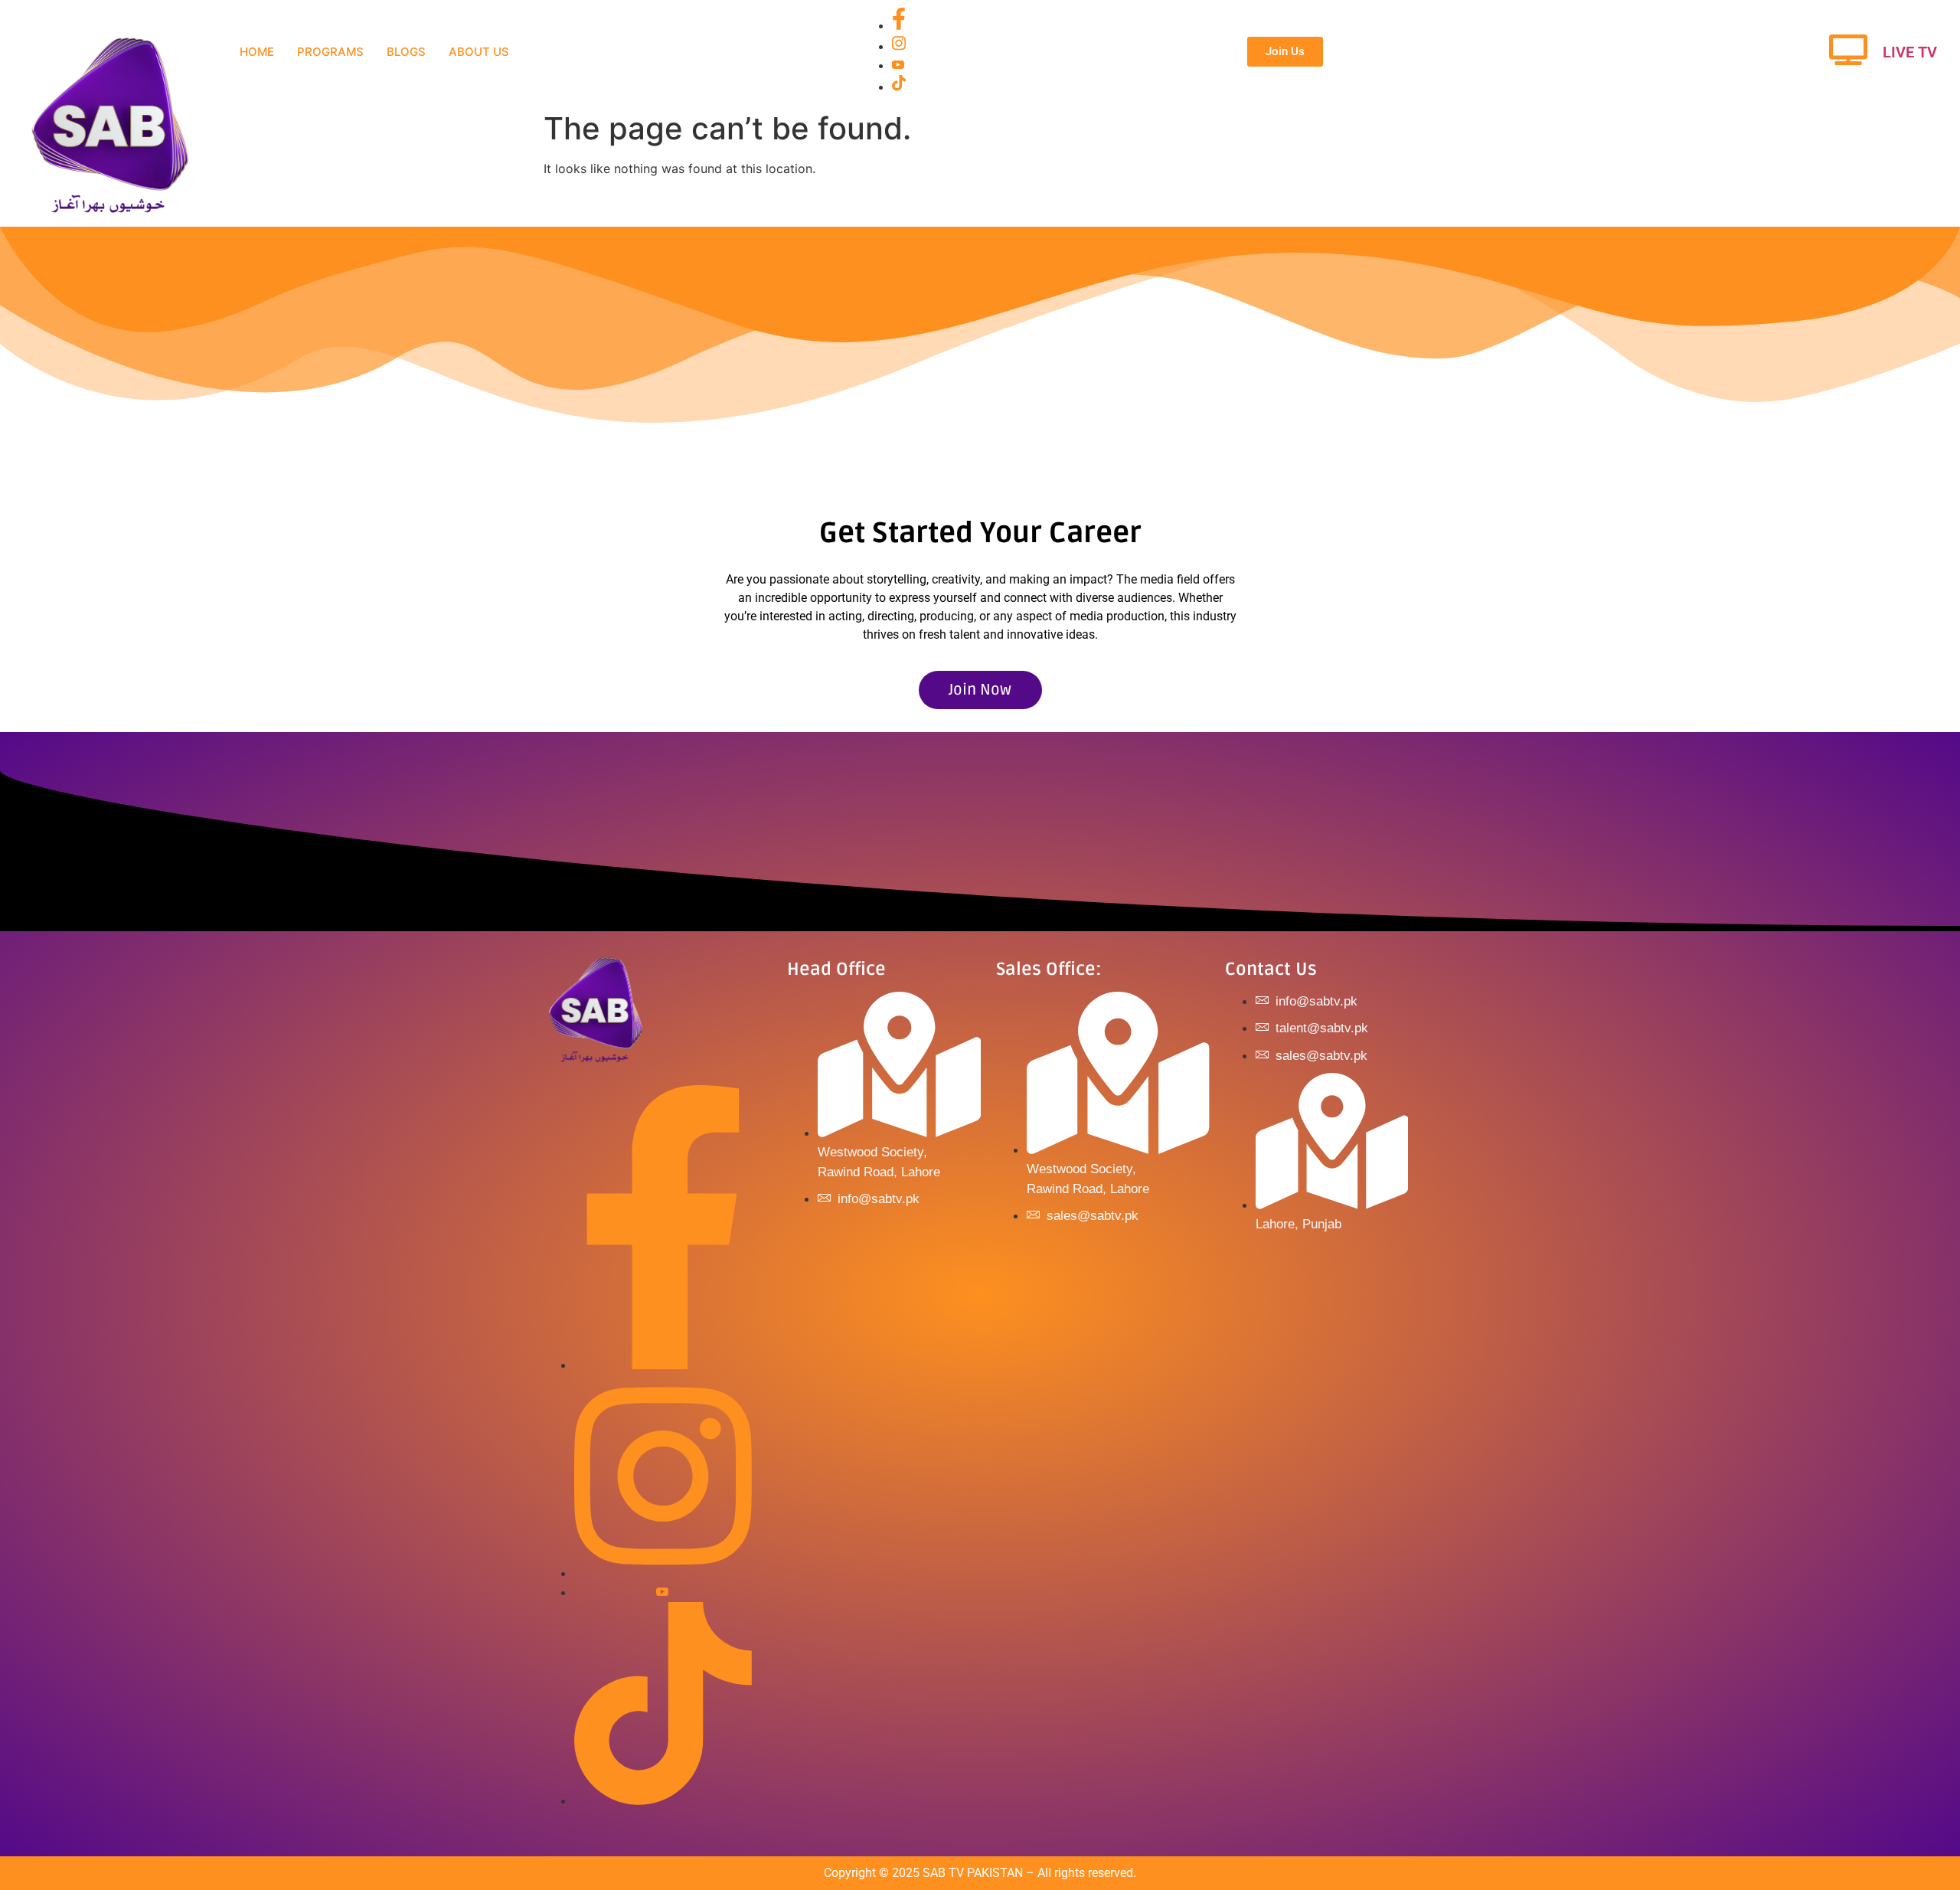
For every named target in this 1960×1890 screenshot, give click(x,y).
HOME (257, 52)
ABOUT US (479, 52)
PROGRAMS (330, 52)
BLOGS (406, 52)
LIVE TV (1910, 52)
